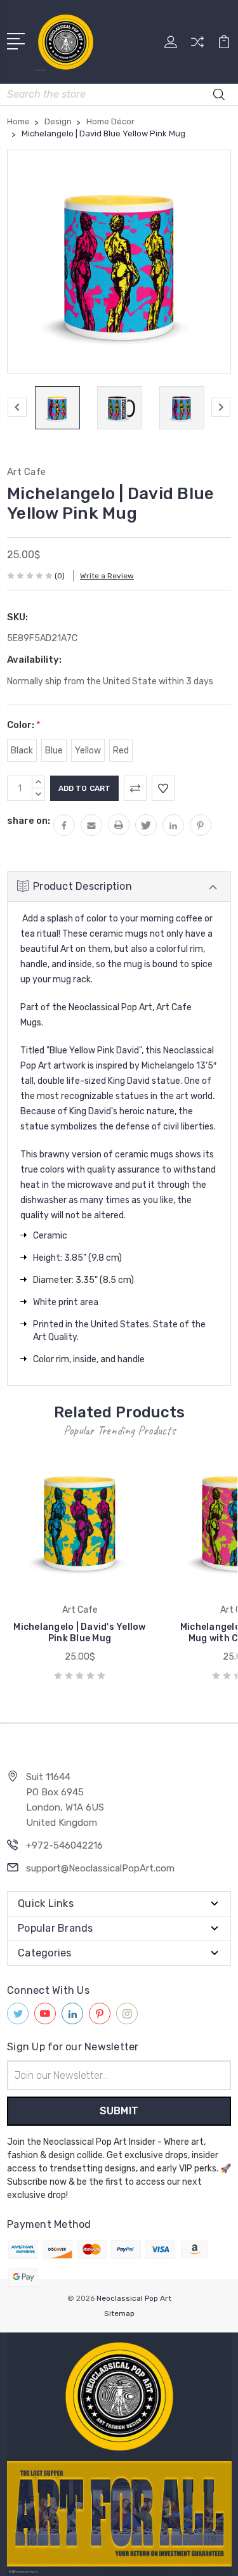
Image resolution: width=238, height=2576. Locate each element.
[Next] (221, 407)
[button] (119, 2397)
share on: (29, 821)
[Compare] (197, 46)
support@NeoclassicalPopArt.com (100, 1868)
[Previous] (17, 407)
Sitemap (119, 2313)
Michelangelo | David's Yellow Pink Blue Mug (79, 1633)
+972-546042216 (64, 1845)
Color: (24, 725)
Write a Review (107, 576)
